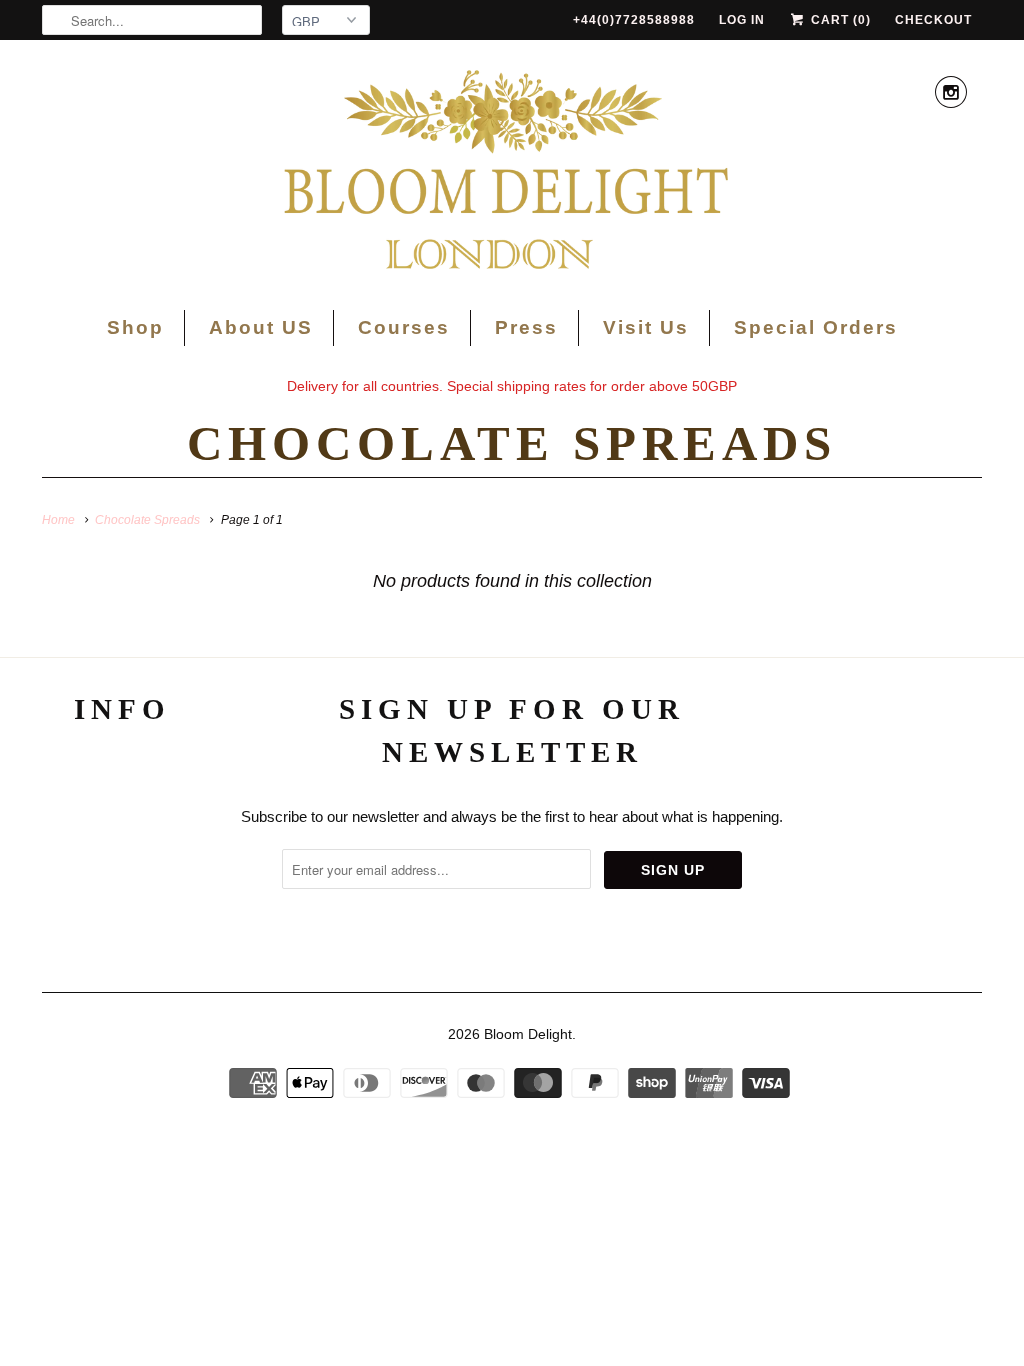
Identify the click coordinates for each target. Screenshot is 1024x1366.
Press (526, 327)
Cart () (839, 20)
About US (261, 327)
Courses (404, 327)
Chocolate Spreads (512, 443)
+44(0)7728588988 (634, 20)
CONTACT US (122, 857)
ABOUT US (122, 773)
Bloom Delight (528, 1034)
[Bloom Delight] (512, 172)
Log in (742, 20)
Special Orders (816, 327)
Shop (135, 327)
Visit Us (646, 327)
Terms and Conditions (122, 815)
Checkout (933, 20)
